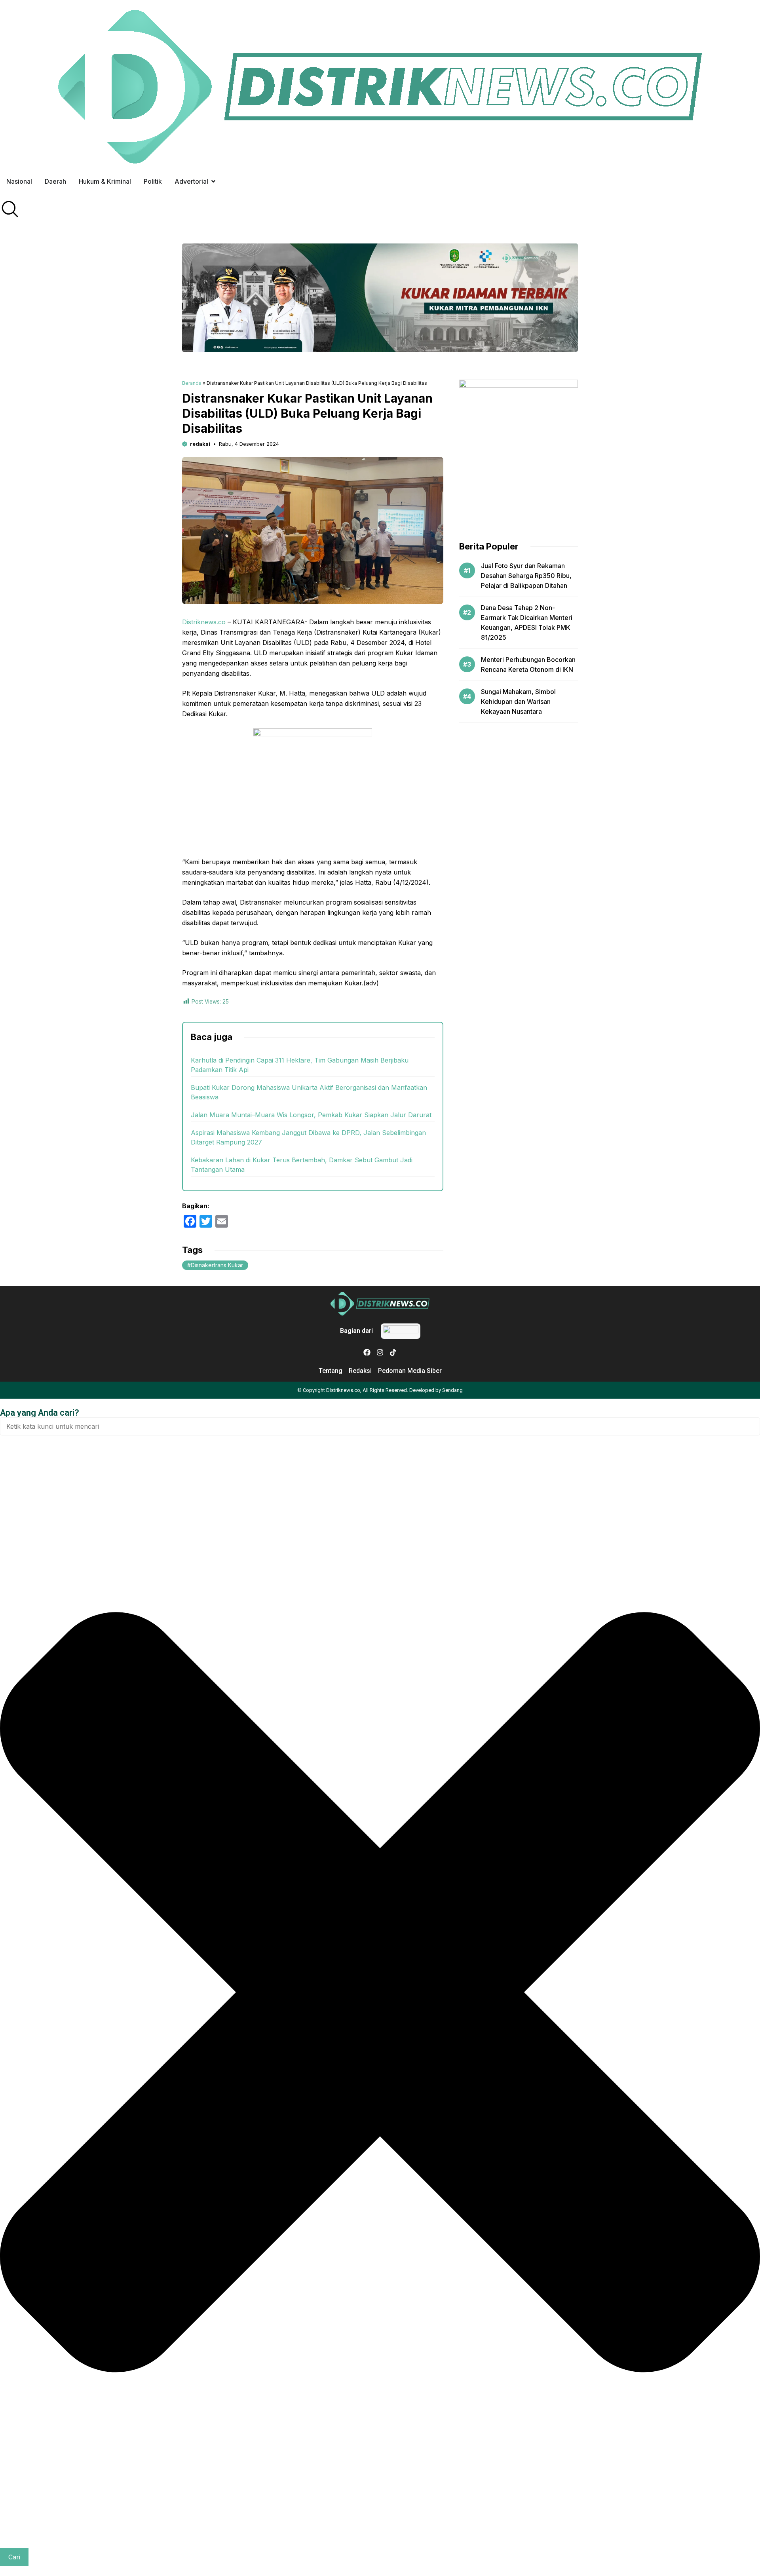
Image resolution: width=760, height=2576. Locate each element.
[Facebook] (367, 1352)
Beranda (192, 383)
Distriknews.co (204, 622)
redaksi (200, 444)
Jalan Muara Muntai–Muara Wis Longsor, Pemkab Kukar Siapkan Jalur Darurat (311, 1115)
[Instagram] (380, 1352)
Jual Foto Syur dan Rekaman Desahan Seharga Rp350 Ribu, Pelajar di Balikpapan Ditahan (526, 576)
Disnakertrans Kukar (217, 1265)
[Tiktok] (393, 1352)
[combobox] (380, 1426)
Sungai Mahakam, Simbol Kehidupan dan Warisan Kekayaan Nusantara (518, 702)
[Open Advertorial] (213, 181)
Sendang (452, 1390)
